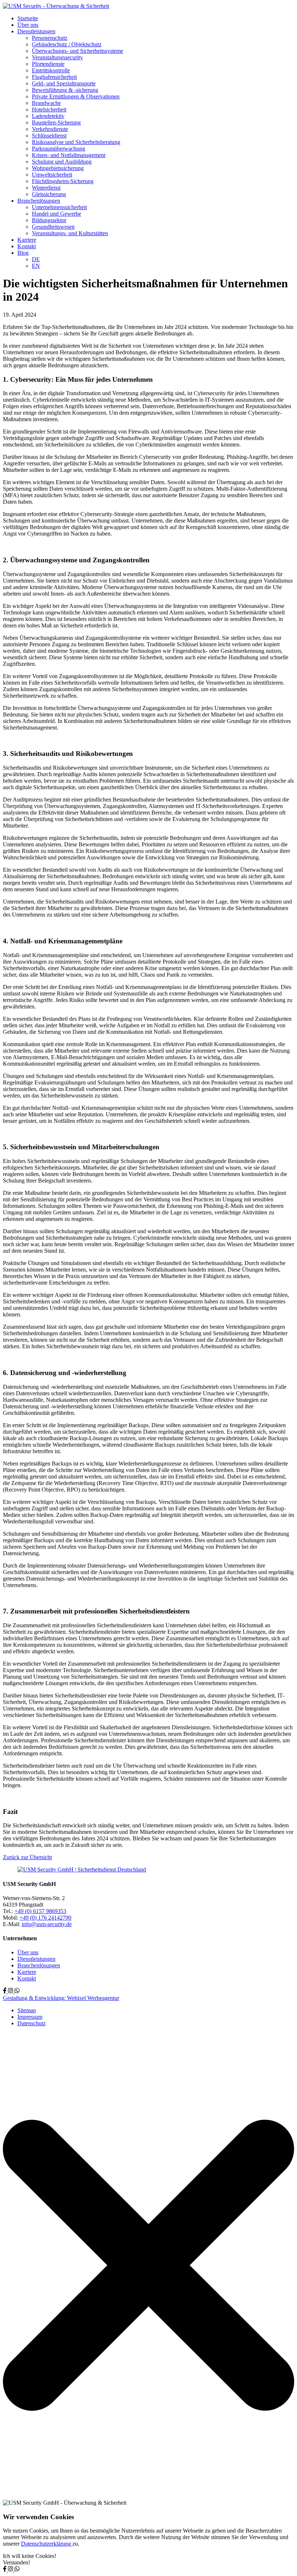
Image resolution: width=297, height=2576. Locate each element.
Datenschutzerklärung (47, 2544)
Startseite (28, 18)
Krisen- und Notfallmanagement (69, 155)
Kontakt (27, 246)
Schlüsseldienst (49, 136)
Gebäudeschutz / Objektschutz (67, 44)
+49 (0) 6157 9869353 (40, 1911)
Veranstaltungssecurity (57, 57)
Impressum (30, 2017)
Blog (23, 253)
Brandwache (46, 103)
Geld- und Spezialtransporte (64, 83)
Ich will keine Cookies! (30, 2556)
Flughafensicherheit (54, 77)
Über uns (28, 25)
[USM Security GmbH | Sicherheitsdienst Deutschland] (82, 1869)
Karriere (27, 240)
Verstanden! (16, 2562)
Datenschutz (32, 2023)
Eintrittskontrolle (51, 70)
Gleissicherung (49, 194)
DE (36, 259)
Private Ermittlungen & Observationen (76, 96)
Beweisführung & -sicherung (65, 90)
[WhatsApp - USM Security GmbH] (17, 1991)
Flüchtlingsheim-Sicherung (63, 181)
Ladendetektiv (48, 116)
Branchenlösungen (39, 201)
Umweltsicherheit (52, 175)
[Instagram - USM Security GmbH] (11, 1991)
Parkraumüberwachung (58, 149)
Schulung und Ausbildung (62, 162)
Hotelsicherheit (49, 109)
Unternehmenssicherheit (59, 207)
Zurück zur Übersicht (27, 1857)
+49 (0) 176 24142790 (45, 1918)
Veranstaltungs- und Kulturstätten (70, 233)
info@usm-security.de (47, 1924)
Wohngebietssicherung (58, 168)
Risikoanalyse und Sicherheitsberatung (76, 142)
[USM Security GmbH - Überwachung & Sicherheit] (56, 6)
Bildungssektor (49, 220)
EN (36, 266)
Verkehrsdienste (50, 129)
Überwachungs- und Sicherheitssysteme (78, 51)
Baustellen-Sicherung (56, 122)
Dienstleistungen (36, 31)
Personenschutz (50, 38)
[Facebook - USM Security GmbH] (5, 1991)
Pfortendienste (48, 64)
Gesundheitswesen (53, 227)
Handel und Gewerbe (57, 214)
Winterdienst (46, 188)
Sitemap (27, 2010)
